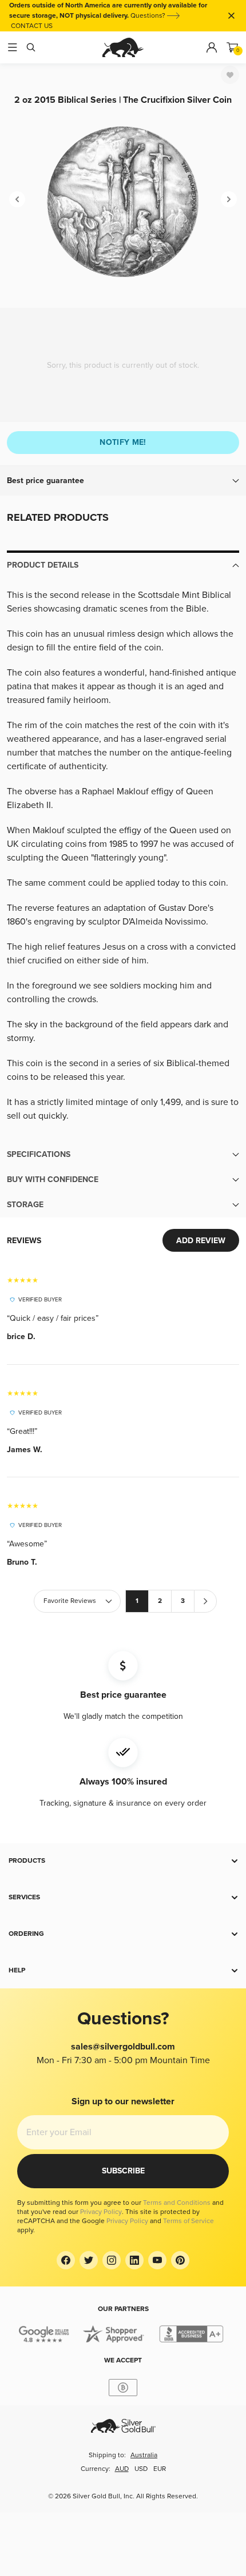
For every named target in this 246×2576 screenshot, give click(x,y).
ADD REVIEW (201, 1241)
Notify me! (123, 442)
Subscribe (123, 2171)
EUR (160, 2469)
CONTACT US (32, 26)
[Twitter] (89, 2260)
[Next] (229, 199)
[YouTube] (157, 2260)
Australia (144, 2455)
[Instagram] (112, 2260)
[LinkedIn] (134, 2260)
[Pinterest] (180, 2260)
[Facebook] (66, 2260)
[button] (123, 481)
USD (141, 2469)
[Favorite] (230, 75)
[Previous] (17, 199)
